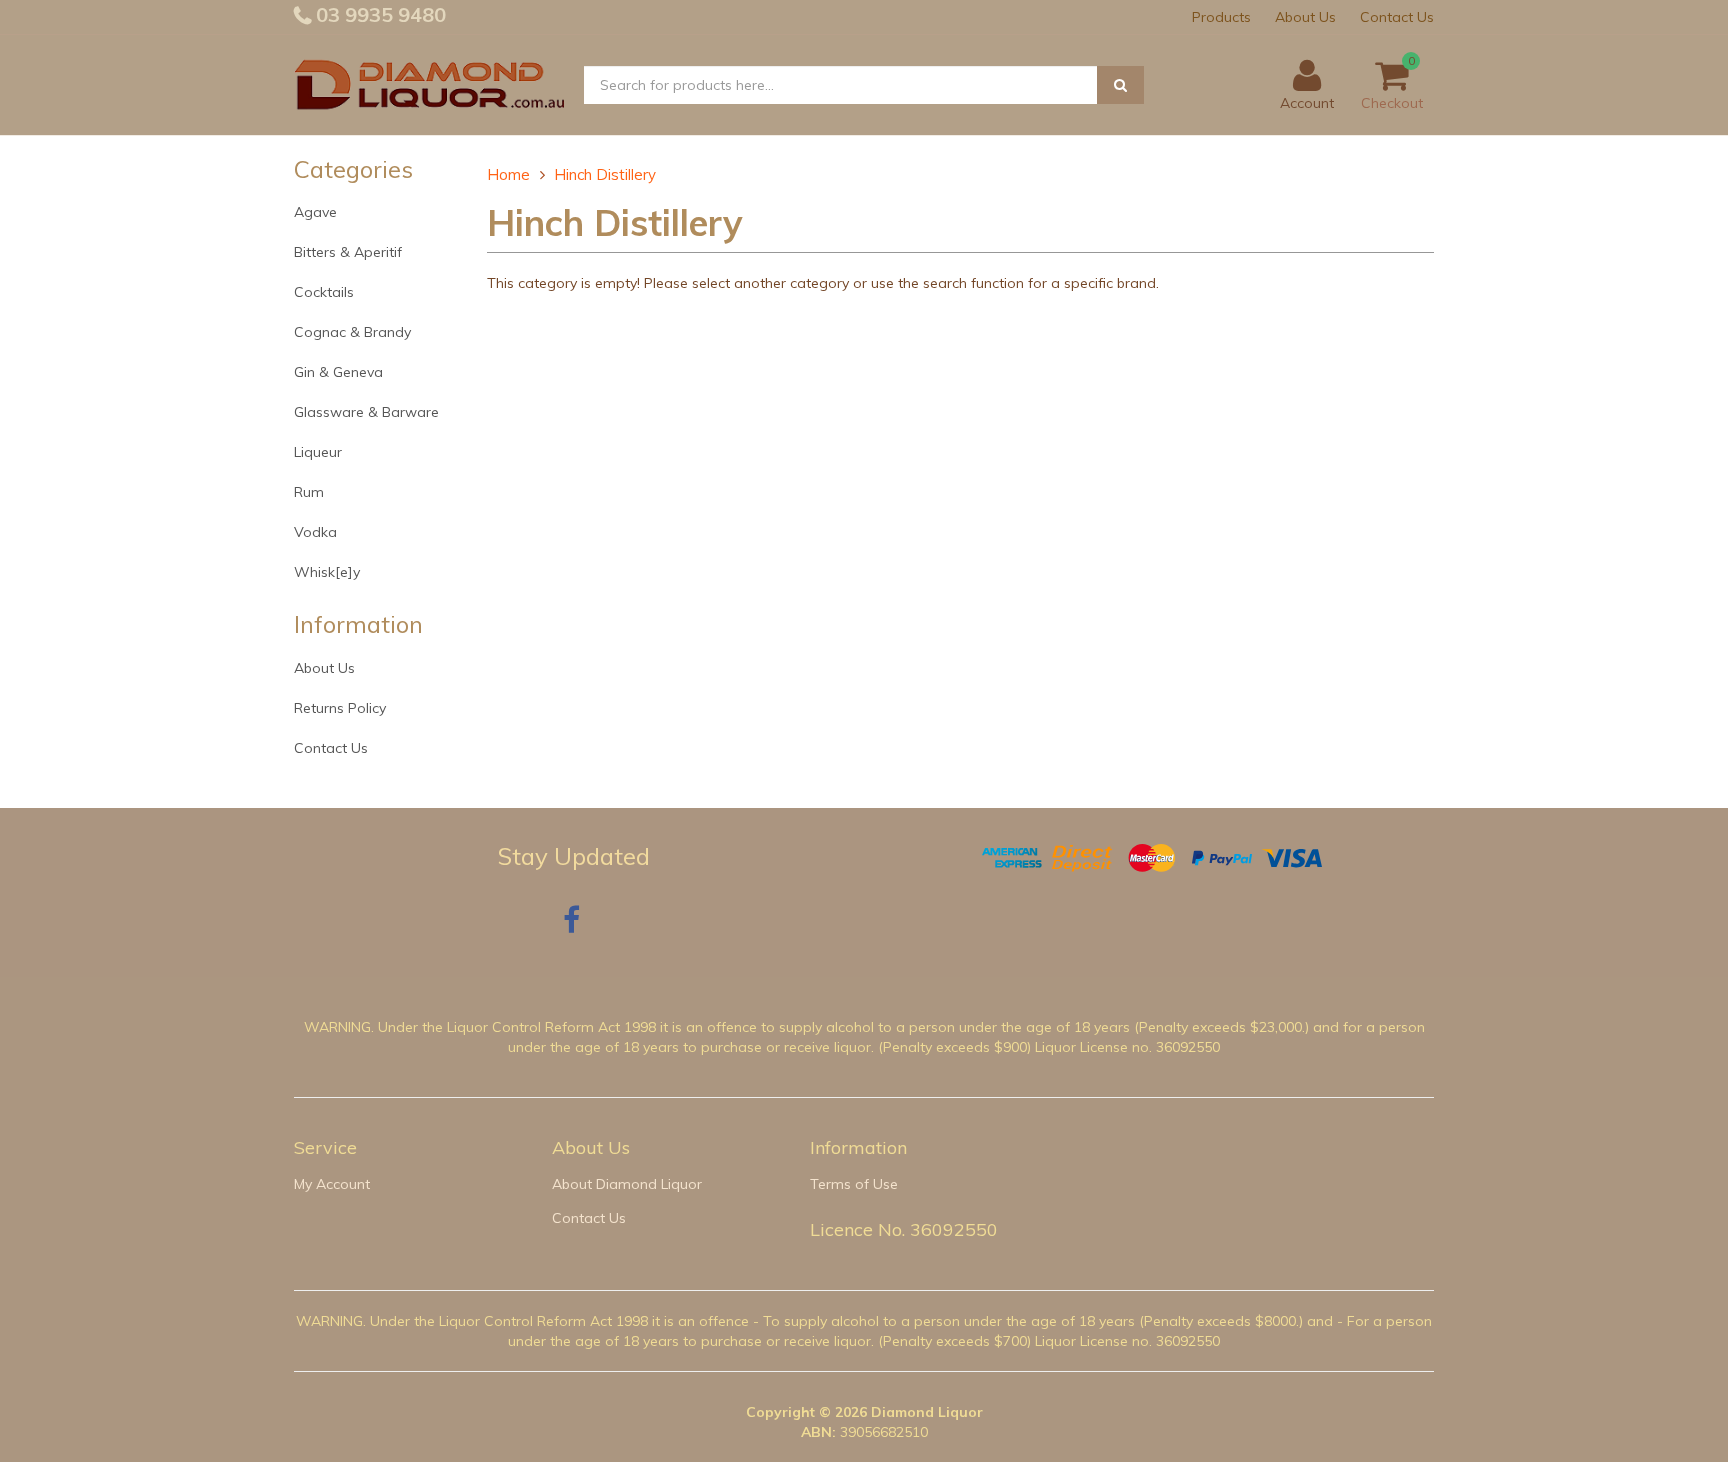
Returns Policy (340, 708)
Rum (309, 492)
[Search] (1120, 85)
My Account (332, 1184)
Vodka (315, 532)
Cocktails (324, 292)
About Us (1305, 17)
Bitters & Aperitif (348, 252)
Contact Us (1397, 17)
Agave (315, 212)
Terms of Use (854, 1184)
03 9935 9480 (378, 14)
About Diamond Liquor (627, 1184)
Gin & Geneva (338, 372)
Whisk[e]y (327, 572)
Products (1221, 17)
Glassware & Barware (366, 412)
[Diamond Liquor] (429, 84)
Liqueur (318, 452)
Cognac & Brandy (352, 332)
